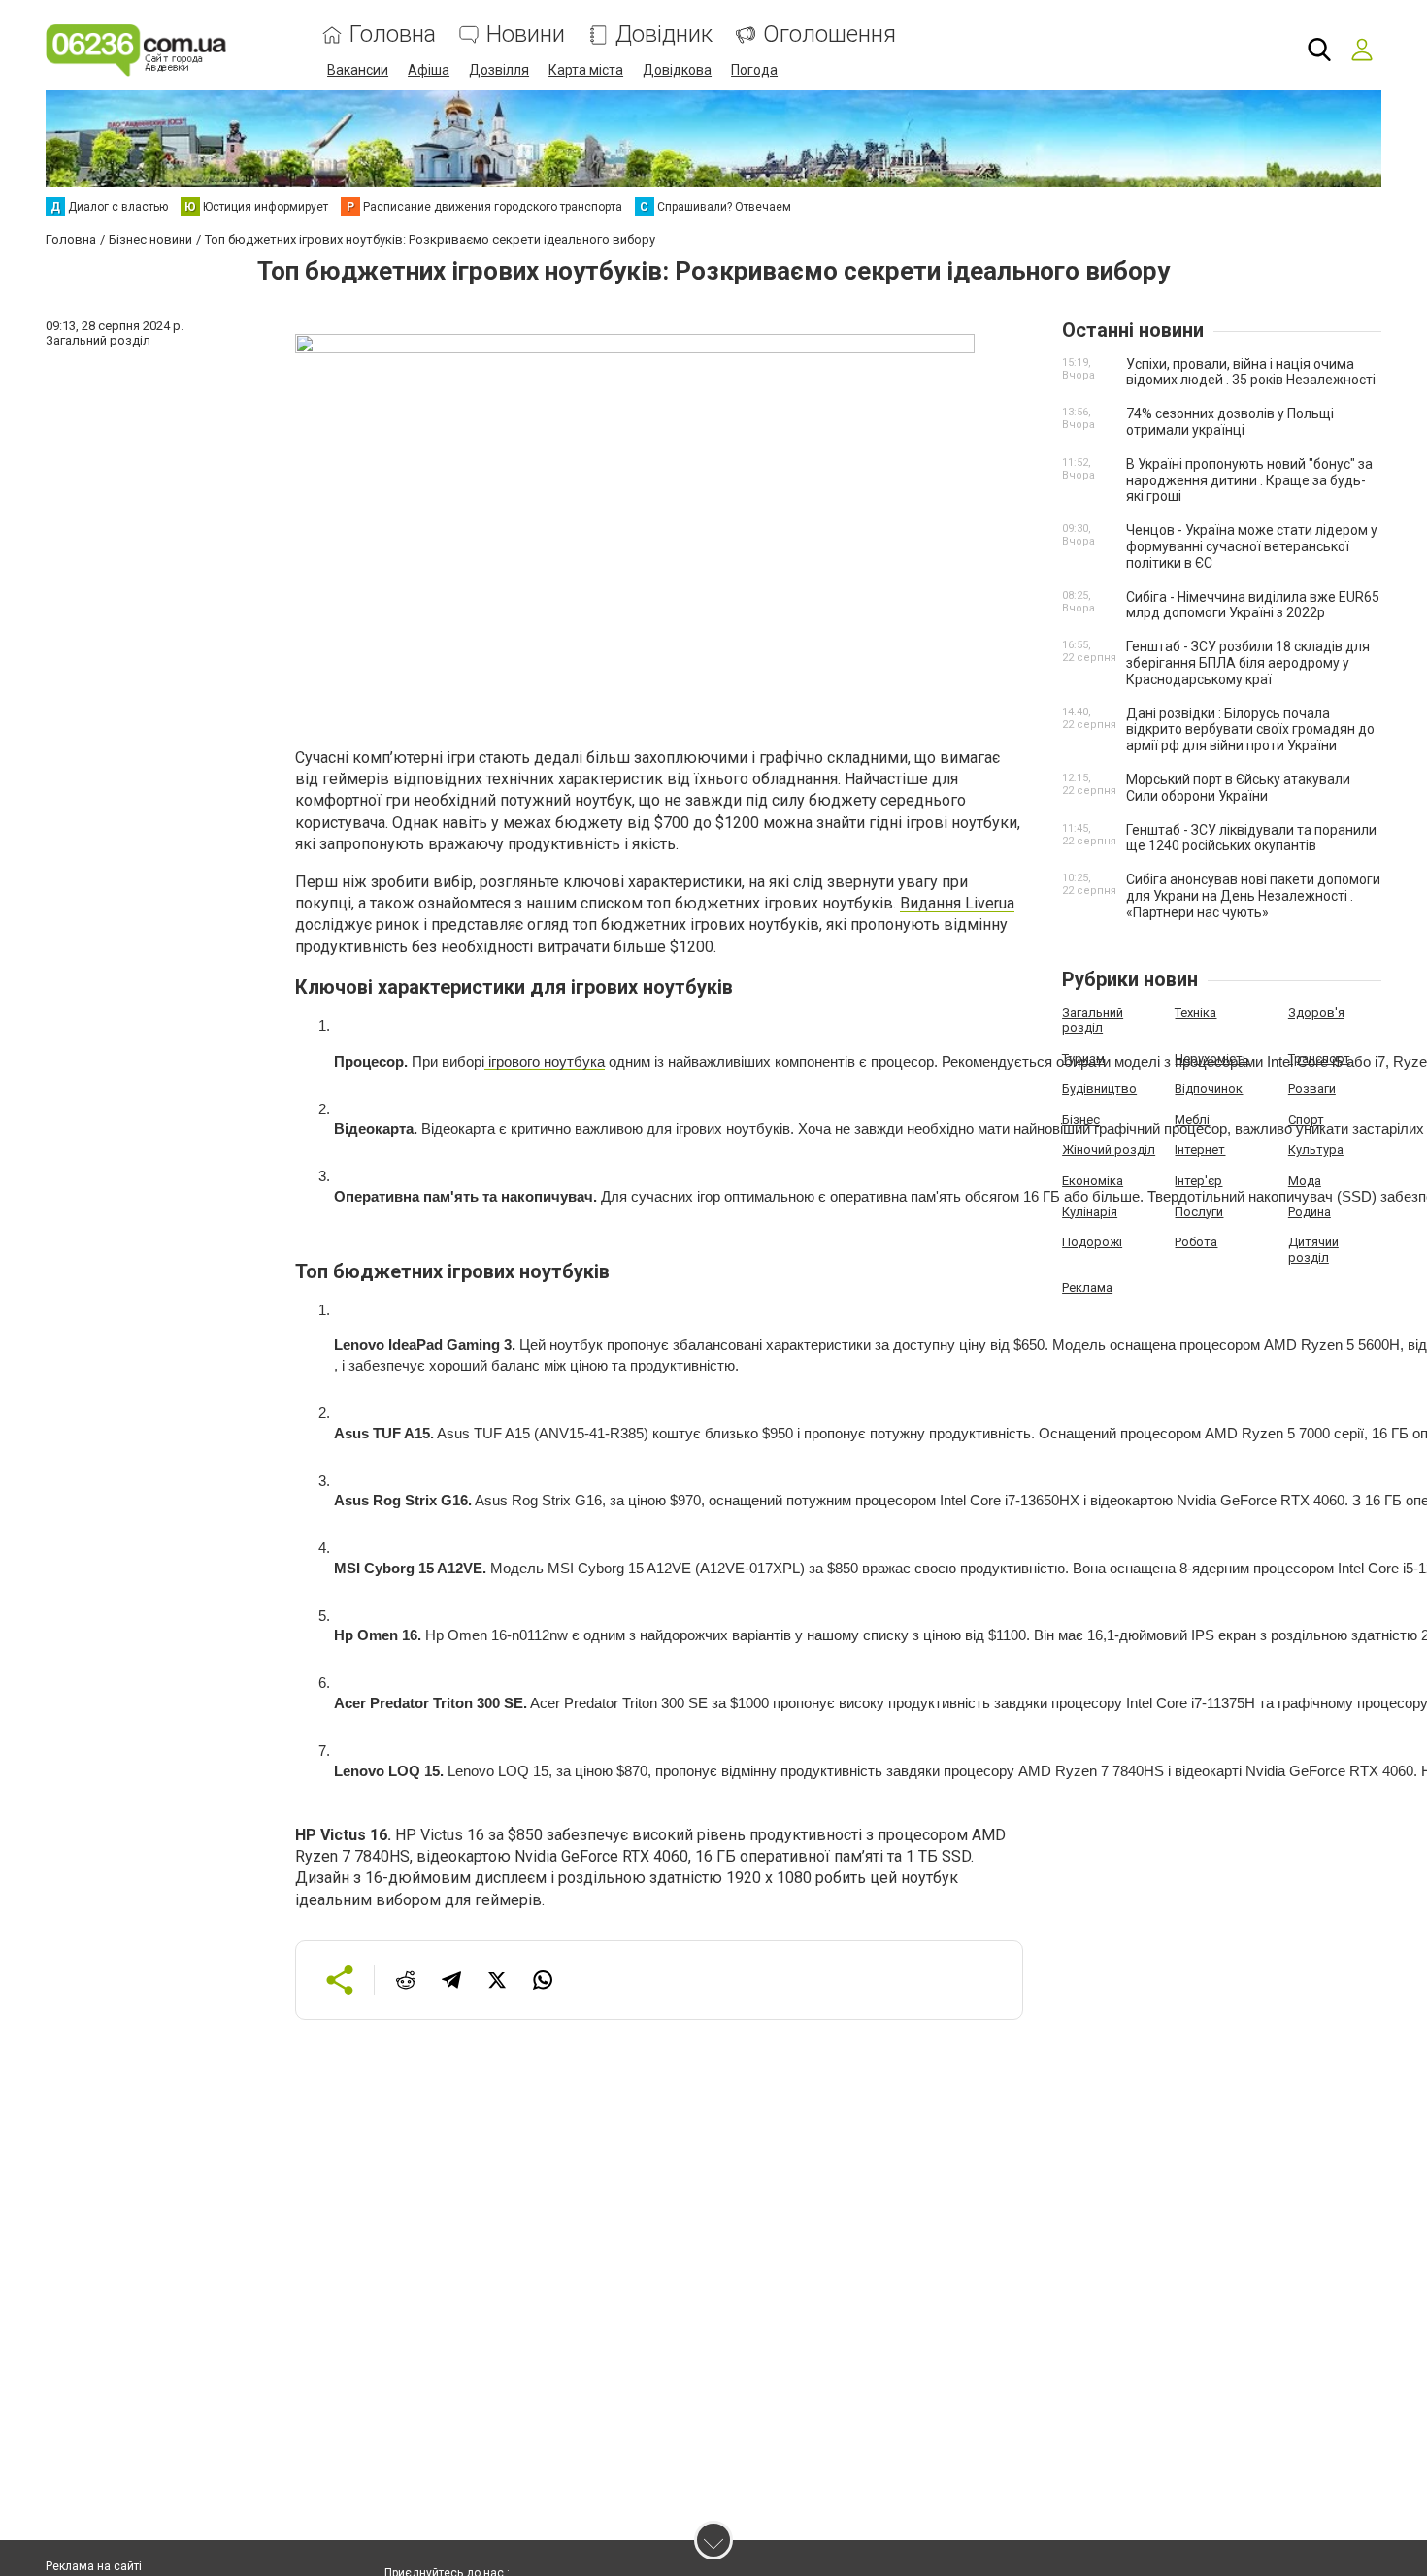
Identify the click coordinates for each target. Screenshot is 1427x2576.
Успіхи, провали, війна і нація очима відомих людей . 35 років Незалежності (1251, 372)
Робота (1196, 1242)
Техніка (1195, 1013)
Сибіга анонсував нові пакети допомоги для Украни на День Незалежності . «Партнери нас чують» (1253, 896)
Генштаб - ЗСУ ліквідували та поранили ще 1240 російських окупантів (1251, 838)
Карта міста (586, 70)
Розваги (1312, 1089)
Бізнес (1081, 1120)
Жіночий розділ (1109, 1150)
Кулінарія (1090, 1212)
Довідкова (677, 70)
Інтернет (1200, 1150)
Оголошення (830, 34)
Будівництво (1099, 1089)
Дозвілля (499, 70)
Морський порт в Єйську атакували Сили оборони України (1238, 788)
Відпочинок (1209, 1089)
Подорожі (1092, 1242)
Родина (1310, 1212)
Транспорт (1319, 1058)
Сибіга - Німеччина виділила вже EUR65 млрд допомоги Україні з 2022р (1253, 605)
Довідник (664, 34)
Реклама (1087, 1288)
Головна (393, 34)
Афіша (429, 70)
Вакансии (358, 70)
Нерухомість (1212, 1058)
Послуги (1199, 1212)
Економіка (1093, 1181)
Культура (1316, 1150)
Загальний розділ (1093, 1021)
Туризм (1083, 1058)
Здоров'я (1316, 1013)
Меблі (1192, 1120)
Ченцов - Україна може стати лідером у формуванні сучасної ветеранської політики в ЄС (1252, 546)
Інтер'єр (1198, 1181)
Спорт (1306, 1120)
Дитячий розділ (1313, 1250)
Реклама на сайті (94, 2566)
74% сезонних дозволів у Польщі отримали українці (1230, 422)
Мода (1305, 1181)
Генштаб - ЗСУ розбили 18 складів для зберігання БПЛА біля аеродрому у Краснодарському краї (1248, 663)
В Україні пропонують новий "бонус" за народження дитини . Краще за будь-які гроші (1249, 480)
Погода (754, 70)
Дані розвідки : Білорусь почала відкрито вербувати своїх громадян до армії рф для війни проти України (1250, 730)
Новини (526, 34)
